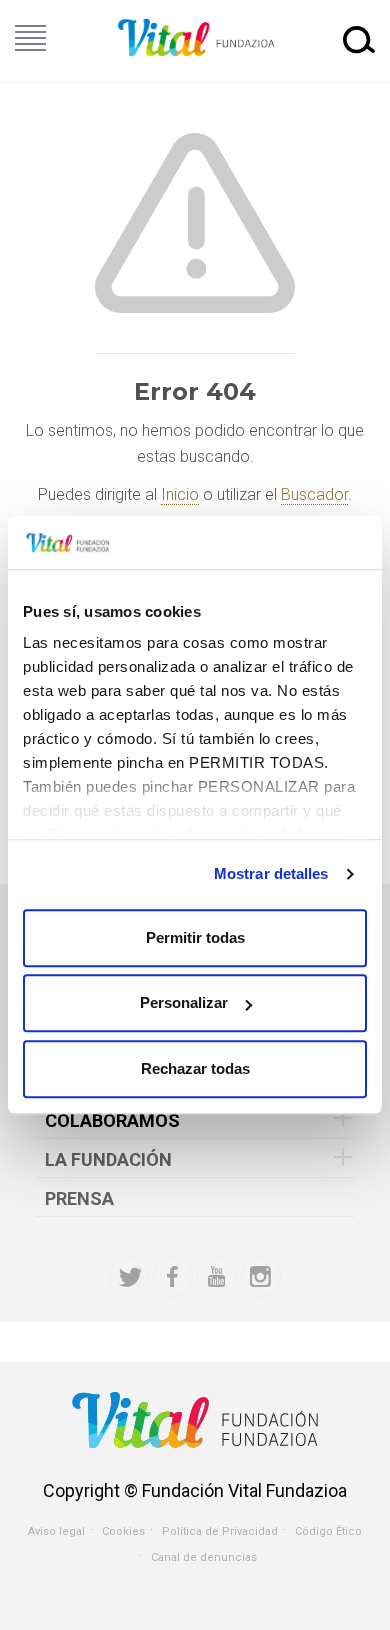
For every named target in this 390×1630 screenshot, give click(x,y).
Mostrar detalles (271, 873)
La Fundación (108, 1159)
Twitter (129, 1277)
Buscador (314, 494)
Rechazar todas (195, 1068)
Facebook (173, 1277)
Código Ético (328, 1531)
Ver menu (30, 38)
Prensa (79, 1198)
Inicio (180, 494)
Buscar (359, 39)
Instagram (261, 1277)
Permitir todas (195, 937)
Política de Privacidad (220, 1531)
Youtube (217, 1277)
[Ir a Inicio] (195, 38)
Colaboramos (112, 1120)
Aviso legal (56, 1531)
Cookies (123, 1531)
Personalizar (184, 1002)
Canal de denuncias (204, 1557)
